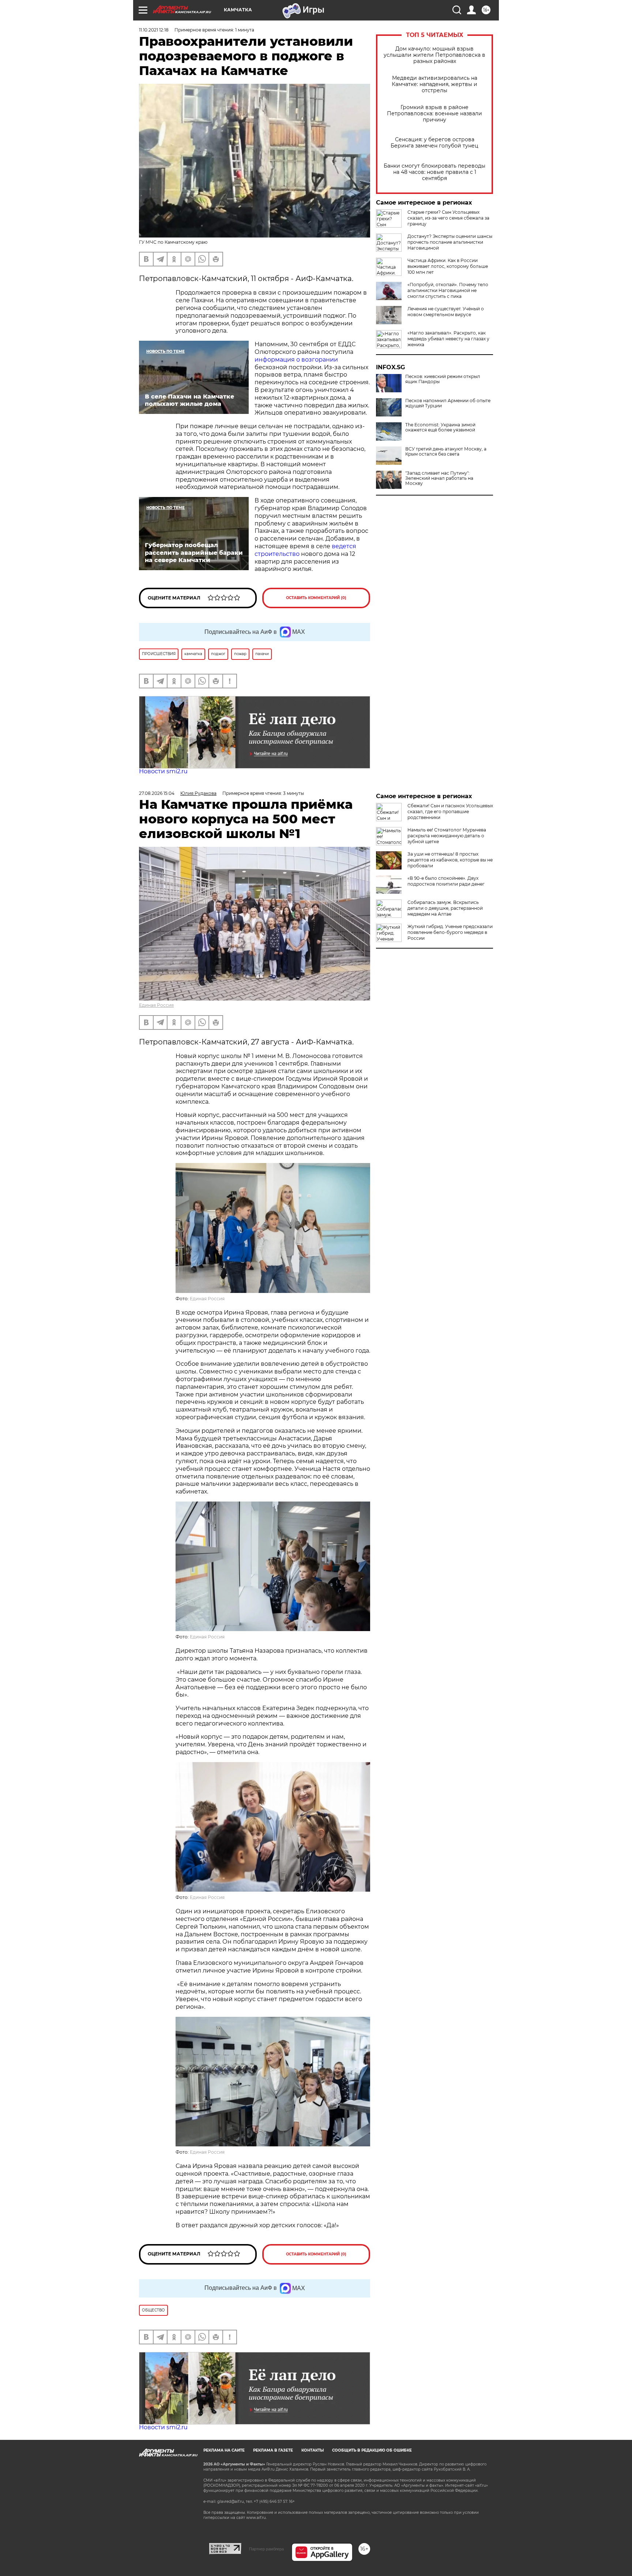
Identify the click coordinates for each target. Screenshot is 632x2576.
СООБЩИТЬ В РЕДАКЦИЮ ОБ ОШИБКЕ (372, 2450)
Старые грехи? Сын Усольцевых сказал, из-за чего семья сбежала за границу (448, 218)
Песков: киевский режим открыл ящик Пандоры (443, 379)
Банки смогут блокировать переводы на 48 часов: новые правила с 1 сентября (434, 172)
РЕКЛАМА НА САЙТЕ (224, 2450)
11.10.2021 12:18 (154, 30)
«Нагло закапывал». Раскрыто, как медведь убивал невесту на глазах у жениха (448, 339)
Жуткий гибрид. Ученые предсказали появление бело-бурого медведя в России (450, 932)
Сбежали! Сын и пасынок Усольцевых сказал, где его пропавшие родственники (450, 812)
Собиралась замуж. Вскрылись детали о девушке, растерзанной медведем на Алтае (445, 908)
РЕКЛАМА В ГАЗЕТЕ (273, 2450)
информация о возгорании (296, 360)
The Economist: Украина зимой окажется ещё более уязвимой (440, 427)
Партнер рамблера (266, 2549)
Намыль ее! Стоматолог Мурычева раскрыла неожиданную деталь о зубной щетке (447, 836)
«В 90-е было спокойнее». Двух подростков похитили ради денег (446, 881)
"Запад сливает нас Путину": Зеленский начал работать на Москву (439, 478)
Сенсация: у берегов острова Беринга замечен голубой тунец (434, 143)
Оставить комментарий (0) (316, 598)
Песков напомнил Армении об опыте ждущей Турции (448, 403)
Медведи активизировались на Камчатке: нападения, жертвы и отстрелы (434, 84)
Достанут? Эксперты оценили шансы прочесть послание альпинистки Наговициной (450, 242)
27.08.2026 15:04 (157, 793)
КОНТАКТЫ (313, 2450)
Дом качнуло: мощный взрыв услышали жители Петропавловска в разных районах (434, 55)
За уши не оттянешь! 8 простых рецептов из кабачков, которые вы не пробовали (450, 860)
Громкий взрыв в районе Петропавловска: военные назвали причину (434, 114)
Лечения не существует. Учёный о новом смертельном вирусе (446, 312)
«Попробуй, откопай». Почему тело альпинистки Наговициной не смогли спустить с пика (448, 290)
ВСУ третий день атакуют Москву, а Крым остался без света (446, 452)
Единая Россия (156, 1005)
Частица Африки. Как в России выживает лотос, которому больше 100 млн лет (448, 266)
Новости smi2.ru (163, 771)
